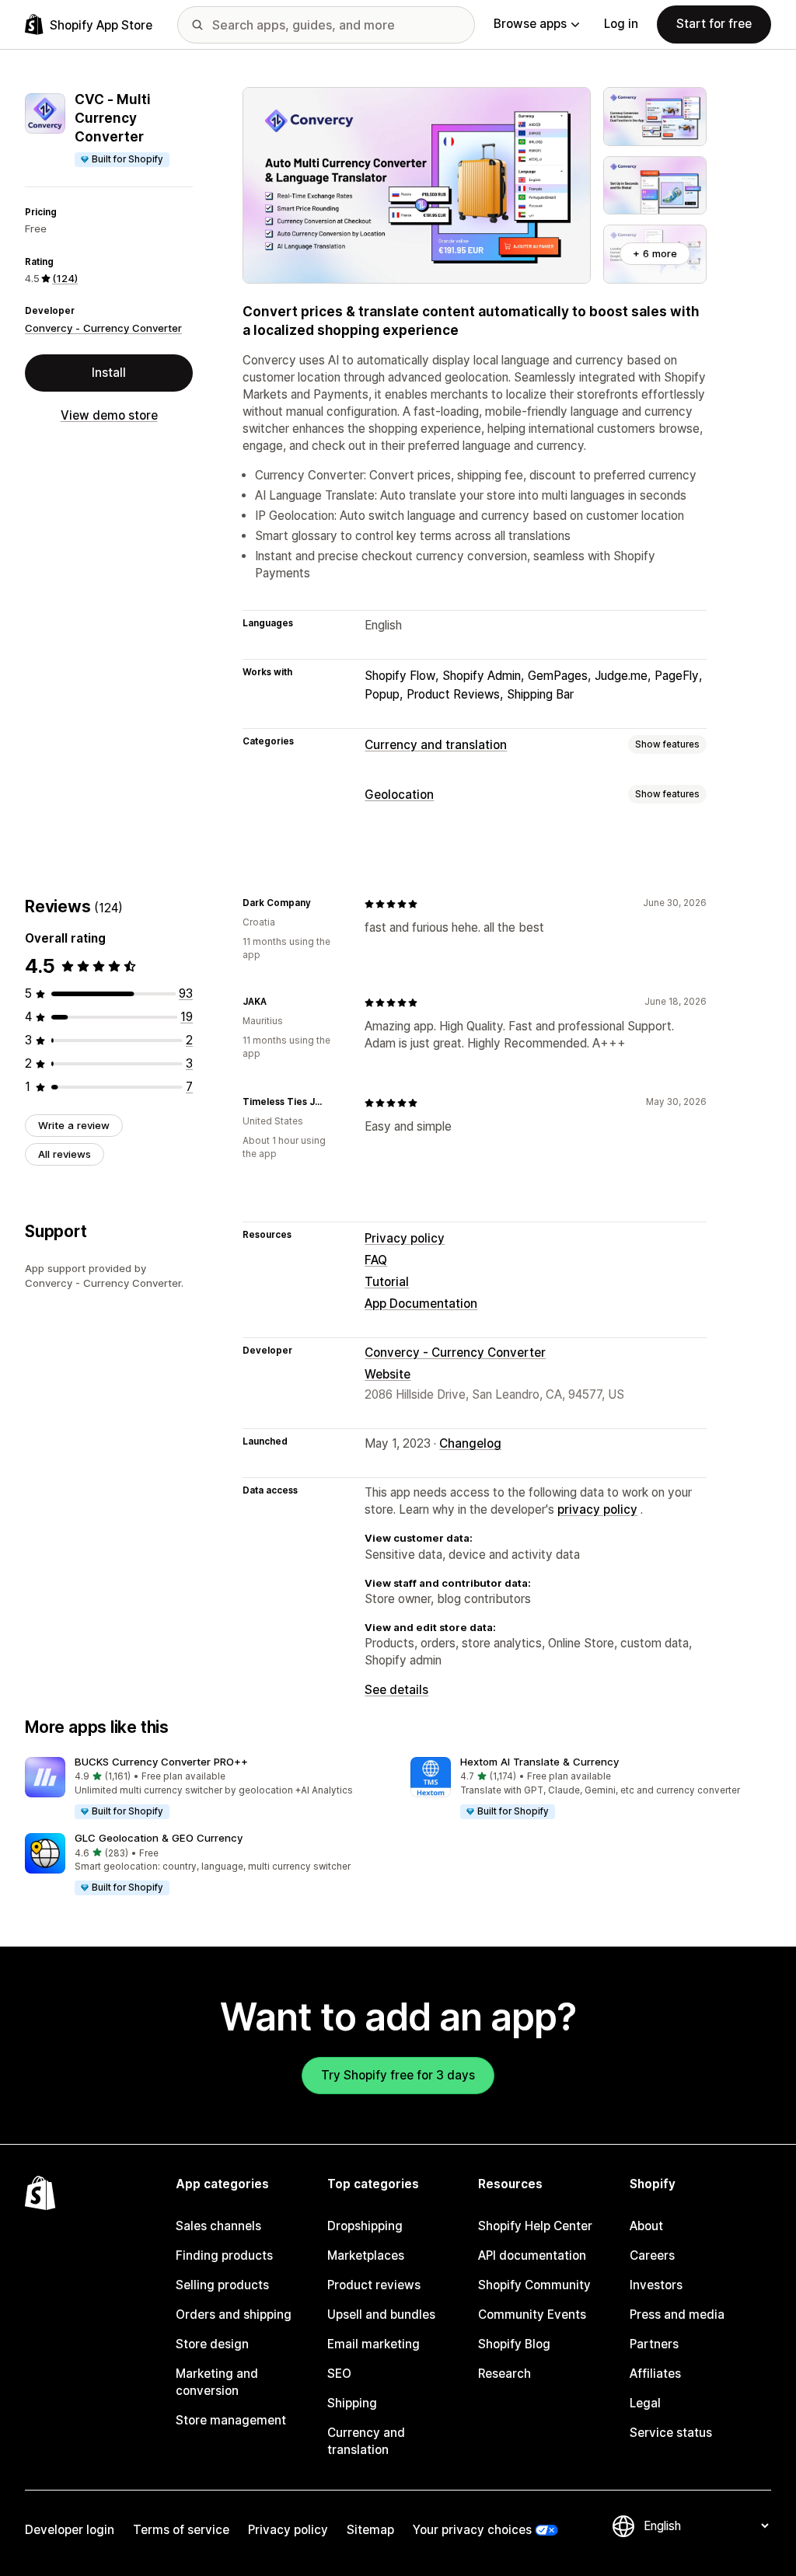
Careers (652, 2255)
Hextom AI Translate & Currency (539, 1762)
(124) (65, 278)
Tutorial (387, 1282)
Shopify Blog (514, 2344)
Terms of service (181, 2530)
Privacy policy (405, 1238)
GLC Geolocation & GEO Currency (159, 1838)
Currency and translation (436, 745)
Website (388, 1374)
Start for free (714, 24)
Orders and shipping (234, 2315)
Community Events (532, 2315)
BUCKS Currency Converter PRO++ (161, 1762)
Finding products (224, 2255)
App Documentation (421, 1304)
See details (396, 1690)
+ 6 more (655, 253)
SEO (339, 2374)
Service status (671, 2433)
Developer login (70, 2530)
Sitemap (370, 2530)
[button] (205, 1789)
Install (109, 373)
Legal (645, 2403)
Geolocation (399, 795)
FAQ (376, 1260)
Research (504, 2374)
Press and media (677, 2315)
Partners (654, 2344)
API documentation (532, 2255)
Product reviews (374, 2285)
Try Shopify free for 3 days (398, 2075)
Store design (212, 2344)
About (646, 2226)
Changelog (470, 1443)
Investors (656, 2285)
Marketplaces (366, 2255)
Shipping (352, 2403)
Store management (231, 2420)
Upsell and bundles (381, 2315)
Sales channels (218, 2226)
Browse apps (530, 24)
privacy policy (597, 1509)
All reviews (65, 1154)
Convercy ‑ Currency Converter (103, 328)
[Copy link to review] (320, 904)
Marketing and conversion (217, 2382)
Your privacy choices (472, 2530)
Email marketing (374, 2344)
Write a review (74, 1125)
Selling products (222, 2285)
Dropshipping (365, 2226)
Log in (621, 24)
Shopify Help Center (535, 2226)
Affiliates (655, 2374)
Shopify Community (534, 2285)
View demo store (109, 415)
